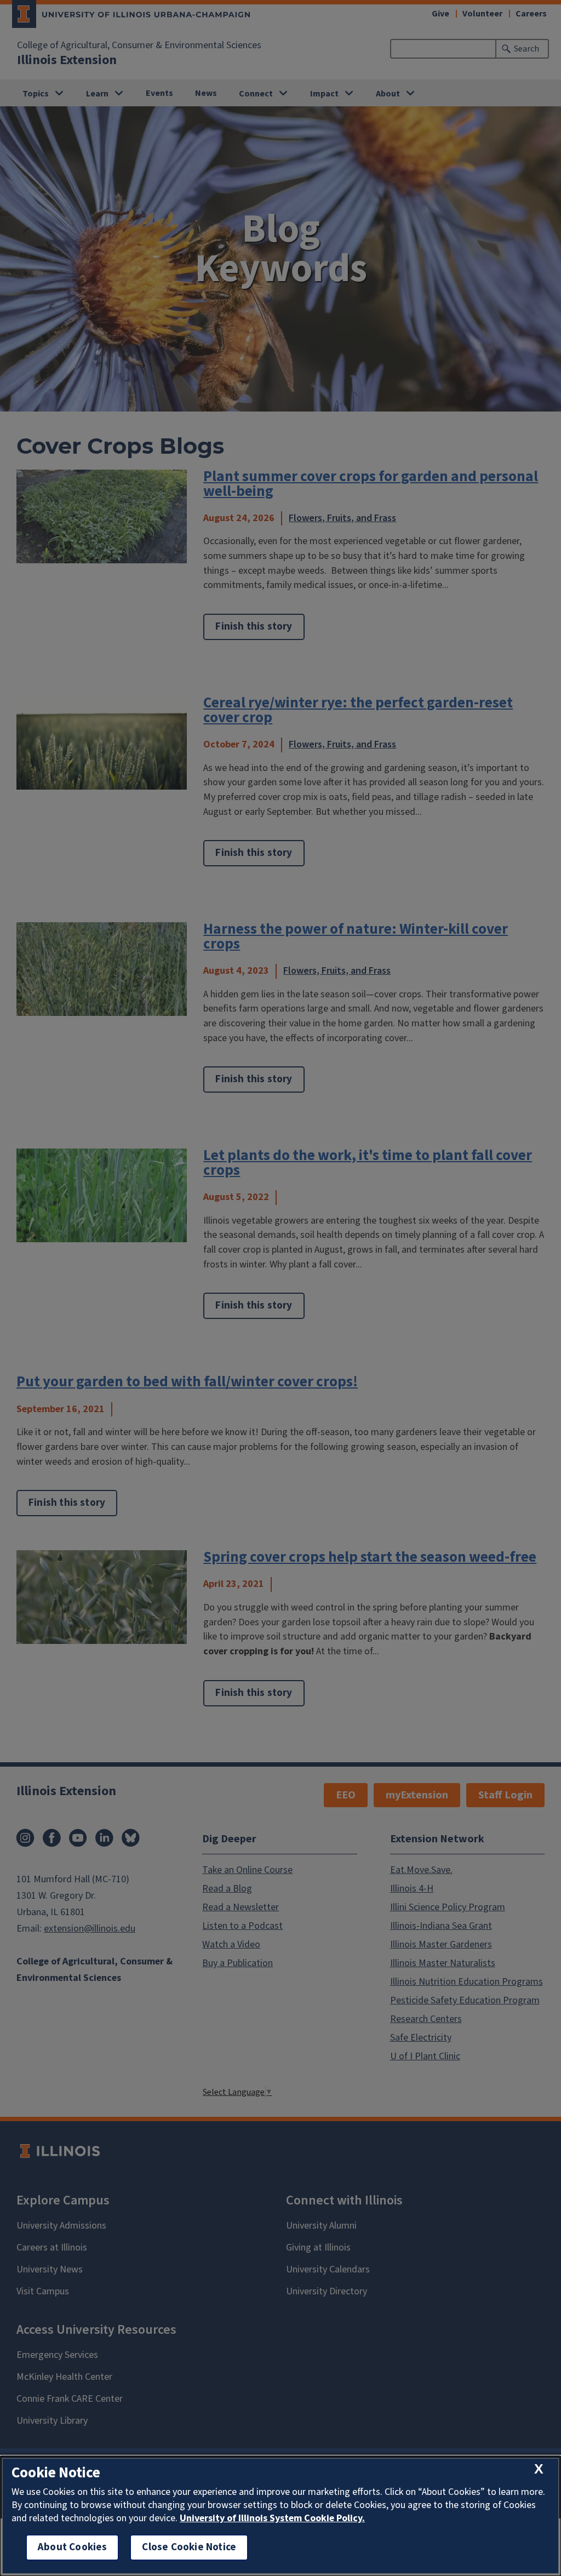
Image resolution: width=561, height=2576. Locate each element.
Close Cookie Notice (189, 2547)
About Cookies (72, 2547)
